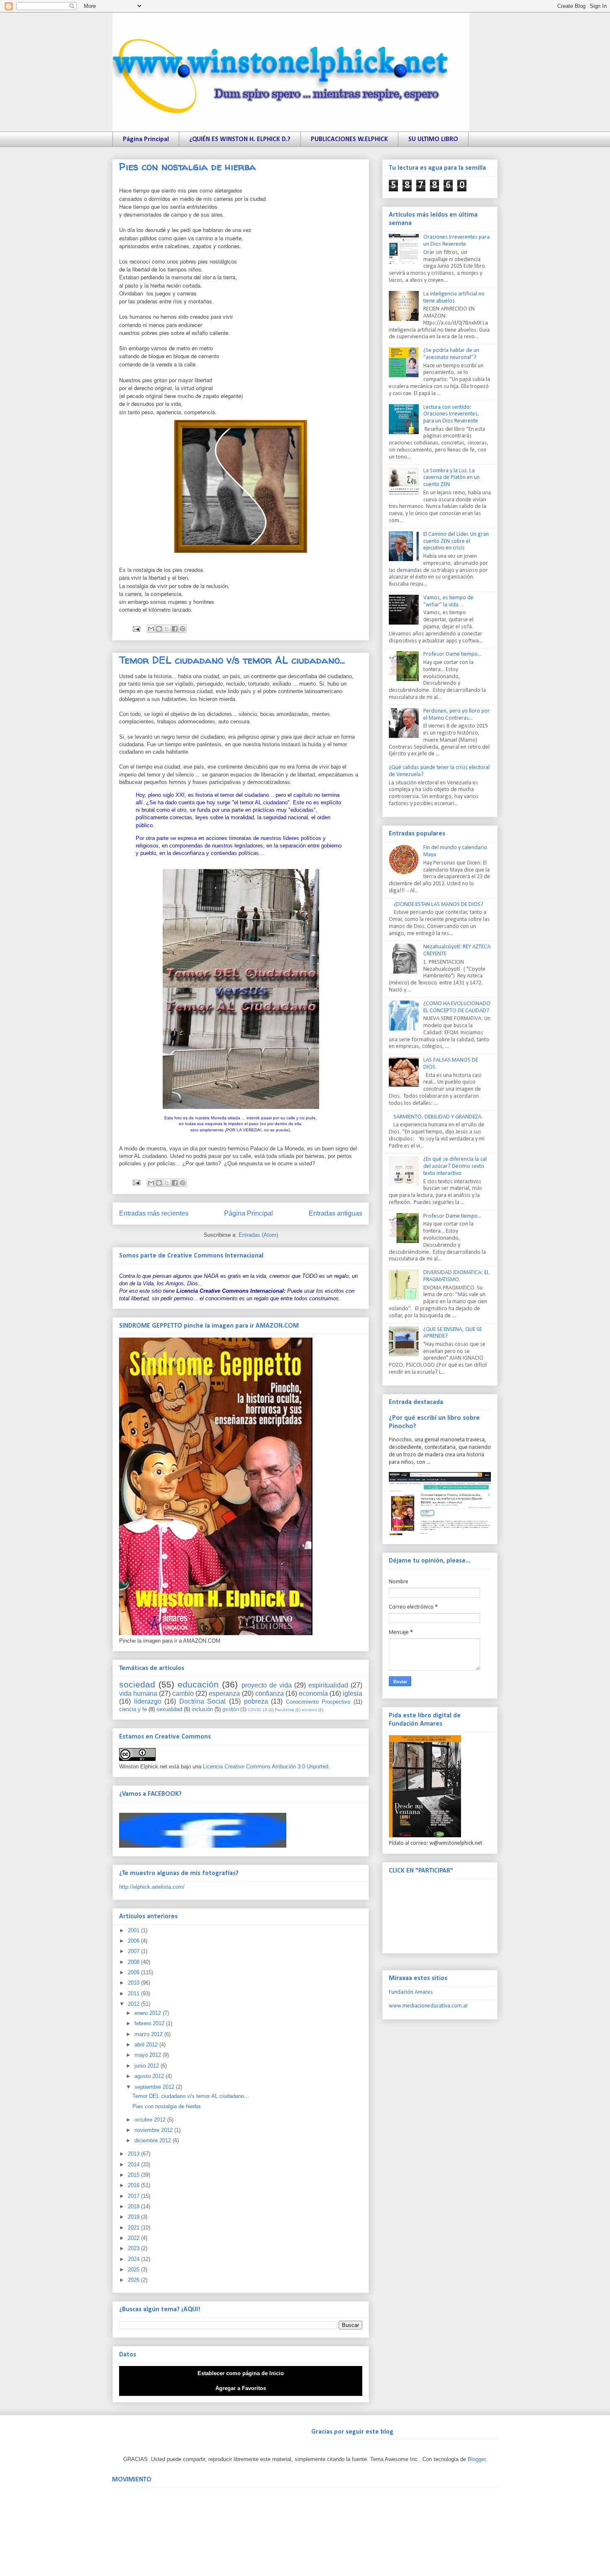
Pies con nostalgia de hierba (188, 167)
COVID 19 (257, 1710)
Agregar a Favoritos (241, 2388)
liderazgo (148, 1701)
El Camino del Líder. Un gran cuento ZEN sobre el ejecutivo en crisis (456, 541)
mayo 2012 (149, 2055)
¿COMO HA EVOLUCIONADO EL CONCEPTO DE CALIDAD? (457, 1007)
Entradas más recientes (154, 1213)
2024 (134, 2259)
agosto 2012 (150, 2076)
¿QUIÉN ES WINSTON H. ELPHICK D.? (240, 139)
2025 (134, 2270)
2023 (134, 2248)
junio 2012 (148, 2066)
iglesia (353, 1693)
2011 (134, 1994)
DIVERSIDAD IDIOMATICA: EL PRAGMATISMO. (456, 1276)
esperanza (224, 1693)
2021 (134, 2228)
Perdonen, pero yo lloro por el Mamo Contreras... (456, 715)
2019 (134, 2217)
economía (313, 1693)
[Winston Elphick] (203, 1846)
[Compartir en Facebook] (175, 629)
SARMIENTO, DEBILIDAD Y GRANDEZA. (438, 1117)
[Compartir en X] (167, 629)
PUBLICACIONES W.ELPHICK (349, 139)
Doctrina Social (203, 1701)
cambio (183, 1693)
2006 (134, 1941)
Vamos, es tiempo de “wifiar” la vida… (448, 601)
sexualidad (169, 1709)
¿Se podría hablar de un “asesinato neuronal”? (451, 354)
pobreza (256, 1701)
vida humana (138, 1693)
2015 (134, 2175)
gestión (231, 1709)
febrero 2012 (150, 2023)
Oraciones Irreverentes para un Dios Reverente (456, 241)
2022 (134, 2238)
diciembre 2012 (154, 2140)
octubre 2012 (151, 2120)
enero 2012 (149, 2013)
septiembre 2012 (155, 2087)
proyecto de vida (267, 1685)
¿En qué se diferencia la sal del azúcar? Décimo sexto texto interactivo (455, 1166)
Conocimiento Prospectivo (318, 1702)
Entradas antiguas (335, 1213)
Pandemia (284, 1710)
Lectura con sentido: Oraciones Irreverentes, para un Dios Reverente (451, 414)
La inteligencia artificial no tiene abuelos (454, 298)
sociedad (137, 1684)
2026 (134, 2280)
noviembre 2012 (154, 2130)
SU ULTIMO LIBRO (433, 139)
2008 (134, 1962)
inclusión (202, 1709)
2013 (134, 2154)
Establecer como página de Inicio (241, 2373)
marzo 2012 (149, 2034)
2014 (134, 2165)
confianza (270, 1693)
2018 (134, 2206)
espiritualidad (328, 1685)
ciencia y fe (133, 1709)
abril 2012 (147, 2045)
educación (198, 1684)
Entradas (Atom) (258, 1235)
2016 (134, 2185)
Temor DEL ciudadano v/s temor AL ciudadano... (232, 660)
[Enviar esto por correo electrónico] (151, 629)
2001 (134, 1930)
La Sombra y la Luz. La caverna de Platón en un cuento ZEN (451, 478)
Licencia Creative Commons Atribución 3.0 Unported (266, 1767)
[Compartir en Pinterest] (183, 629)
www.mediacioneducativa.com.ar (428, 2006)
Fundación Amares (411, 1992)
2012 (134, 2004)
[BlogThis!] (159, 629)
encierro (309, 1710)
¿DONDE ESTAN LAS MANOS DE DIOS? (439, 905)
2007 (134, 1951)
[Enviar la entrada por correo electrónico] (136, 629)
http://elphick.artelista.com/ (152, 1887)
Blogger (477, 2459)
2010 (134, 1983)
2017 (134, 2196)
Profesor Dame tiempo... (452, 654)
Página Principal (146, 139)
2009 (134, 1972)
